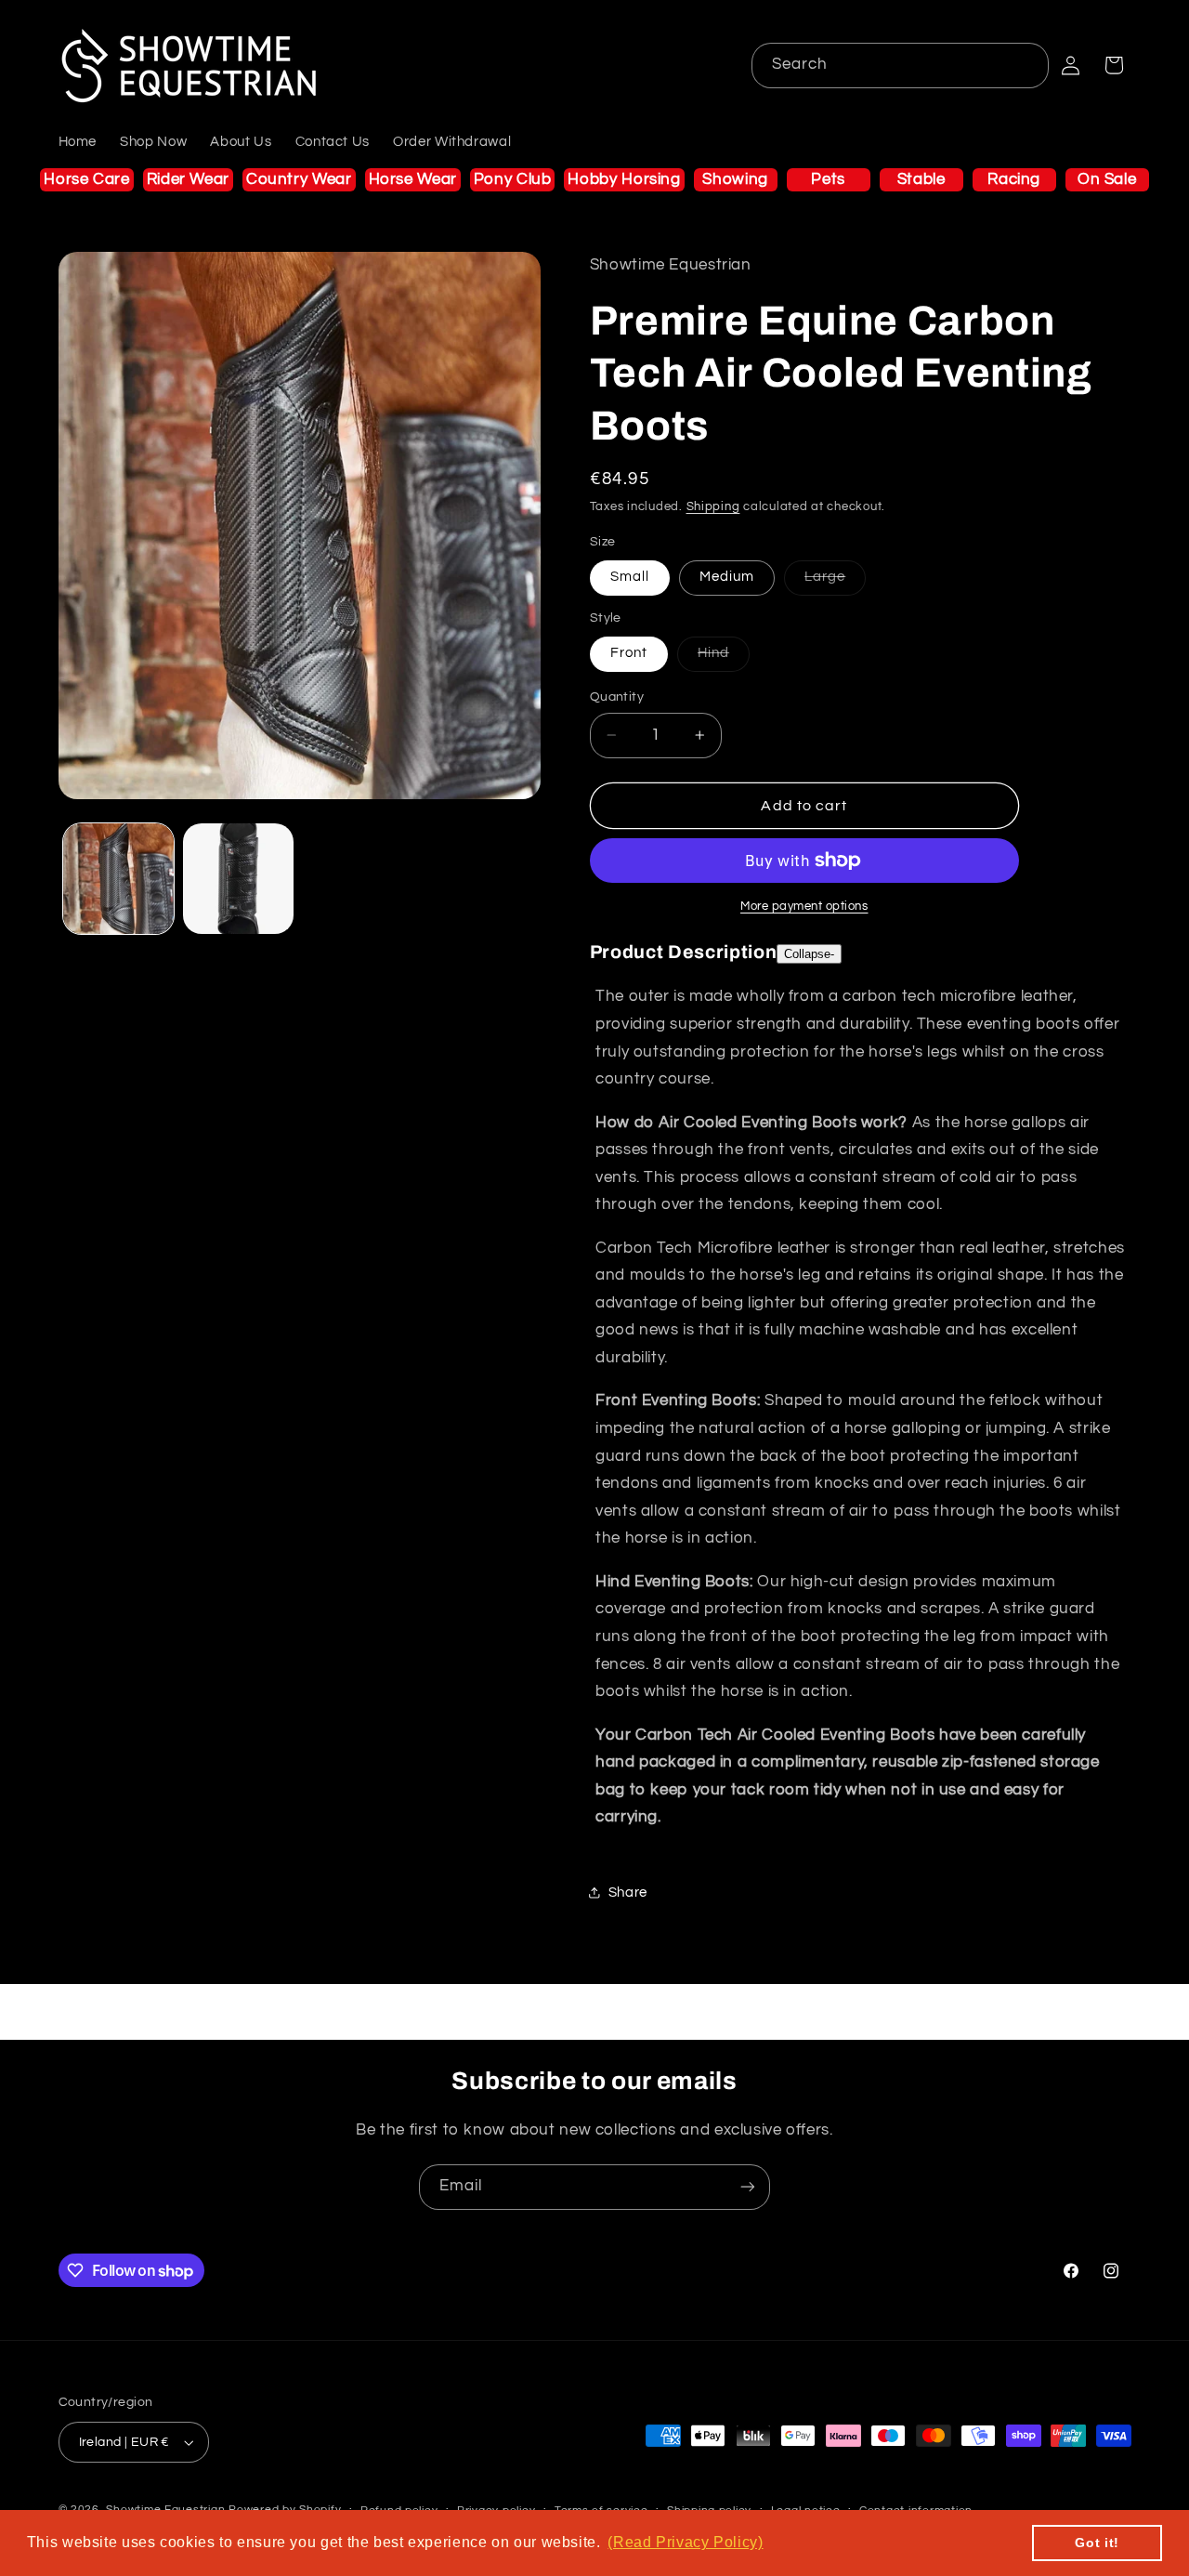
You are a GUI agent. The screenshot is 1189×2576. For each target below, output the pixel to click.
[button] (1114, 65)
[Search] (1026, 65)
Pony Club (513, 179)
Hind (724, 658)
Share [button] (628, 1893)
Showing (735, 179)
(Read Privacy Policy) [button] (685, 2542)
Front (629, 653)
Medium (727, 577)
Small (630, 577)
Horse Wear (413, 179)
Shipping (713, 507)
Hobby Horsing (624, 179)
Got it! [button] (1097, 2543)
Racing (1014, 179)
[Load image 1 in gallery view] (118, 879)
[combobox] (901, 66)
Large (835, 582)
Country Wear (299, 179)
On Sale (1107, 179)
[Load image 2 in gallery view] (238, 879)
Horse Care (86, 179)
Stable (921, 179)
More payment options (804, 907)
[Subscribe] (748, 2187)
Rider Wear (188, 179)
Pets (828, 179)
